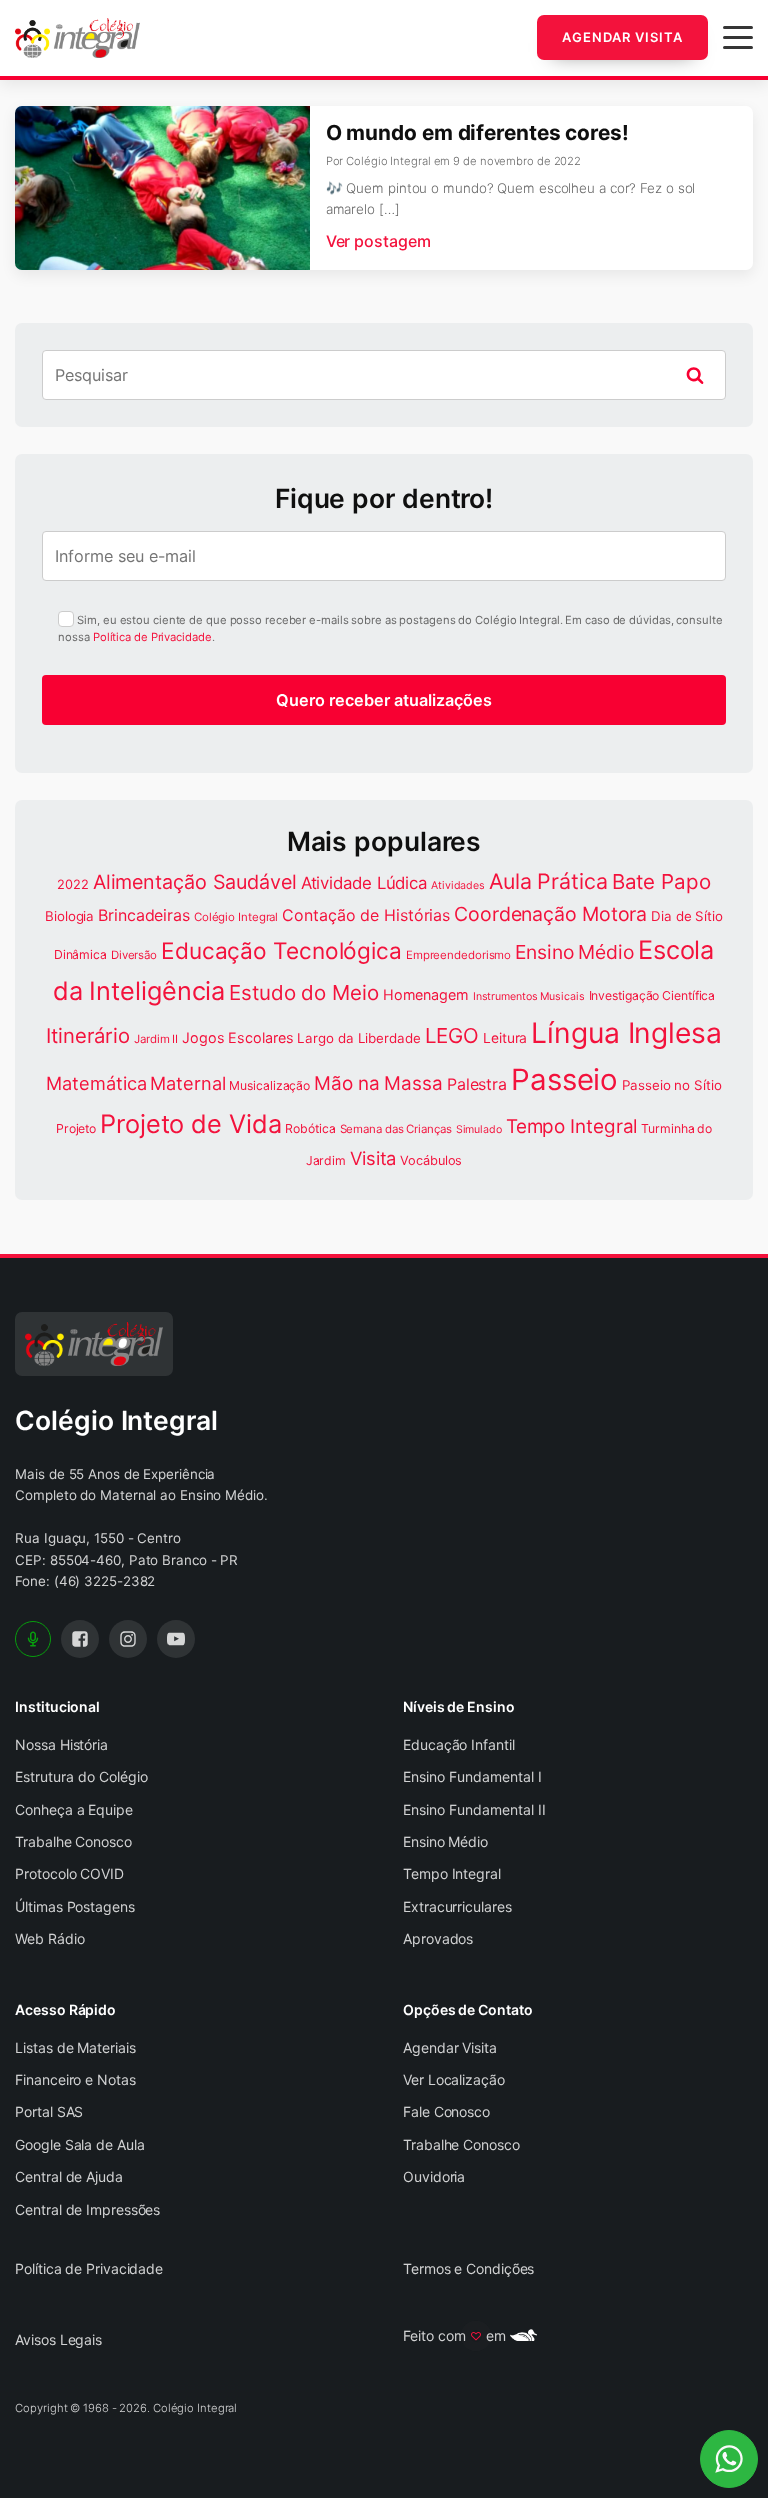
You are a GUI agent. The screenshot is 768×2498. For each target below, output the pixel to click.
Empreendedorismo (458, 955)
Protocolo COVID (69, 1873)
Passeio (564, 1079)
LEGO (452, 1035)
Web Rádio (49, 1938)
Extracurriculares (457, 1906)
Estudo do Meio (304, 992)
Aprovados (438, 1938)
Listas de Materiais (75, 2047)
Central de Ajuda (68, 2176)
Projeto (76, 1128)
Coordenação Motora (550, 914)
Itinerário (88, 1035)
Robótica (310, 1128)
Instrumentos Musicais (529, 996)
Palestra (477, 1084)
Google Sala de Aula (79, 2144)
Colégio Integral (236, 917)
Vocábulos (431, 1160)
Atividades (458, 885)
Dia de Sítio (687, 916)
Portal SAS (49, 2111)
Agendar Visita (622, 37)
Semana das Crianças (396, 1129)
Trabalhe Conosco (73, 1841)
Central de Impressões (87, 2209)
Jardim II (156, 1039)
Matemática (96, 1083)
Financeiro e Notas (75, 2079)
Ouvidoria (434, 2176)
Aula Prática (548, 881)
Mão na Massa (378, 1083)
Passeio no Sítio (671, 1085)
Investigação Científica (652, 995)
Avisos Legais (58, 2339)
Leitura (505, 1038)
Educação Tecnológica (281, 950)
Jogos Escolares (238, 1037)
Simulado (479, 1129)
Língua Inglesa (626, 1033)
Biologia (69, 916)
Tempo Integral (572, 1126)
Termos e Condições (468, 2268)
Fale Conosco (446, 2111)
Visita (373, 1158)
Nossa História (61, 1744)
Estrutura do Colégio (81, 1776)
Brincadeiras (144, 915)
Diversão (134, 955)
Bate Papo (661, 881)
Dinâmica (80, 954)
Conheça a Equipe (73, 1809)
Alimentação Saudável (195, 882)
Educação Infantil (458, 1744)
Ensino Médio (574, 952)
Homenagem (426, 994)
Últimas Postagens (74, 1906)
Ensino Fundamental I (472, 1776)
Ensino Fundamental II (474, 1809)
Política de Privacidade (152, 637)
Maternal (187, 1083)
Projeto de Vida (191, 1123)
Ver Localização (454, 2079)
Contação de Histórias (366, 915)
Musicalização (269, 1085)
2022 (73, 884)
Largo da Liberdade (358, 1038)
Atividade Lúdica (364, 883)
